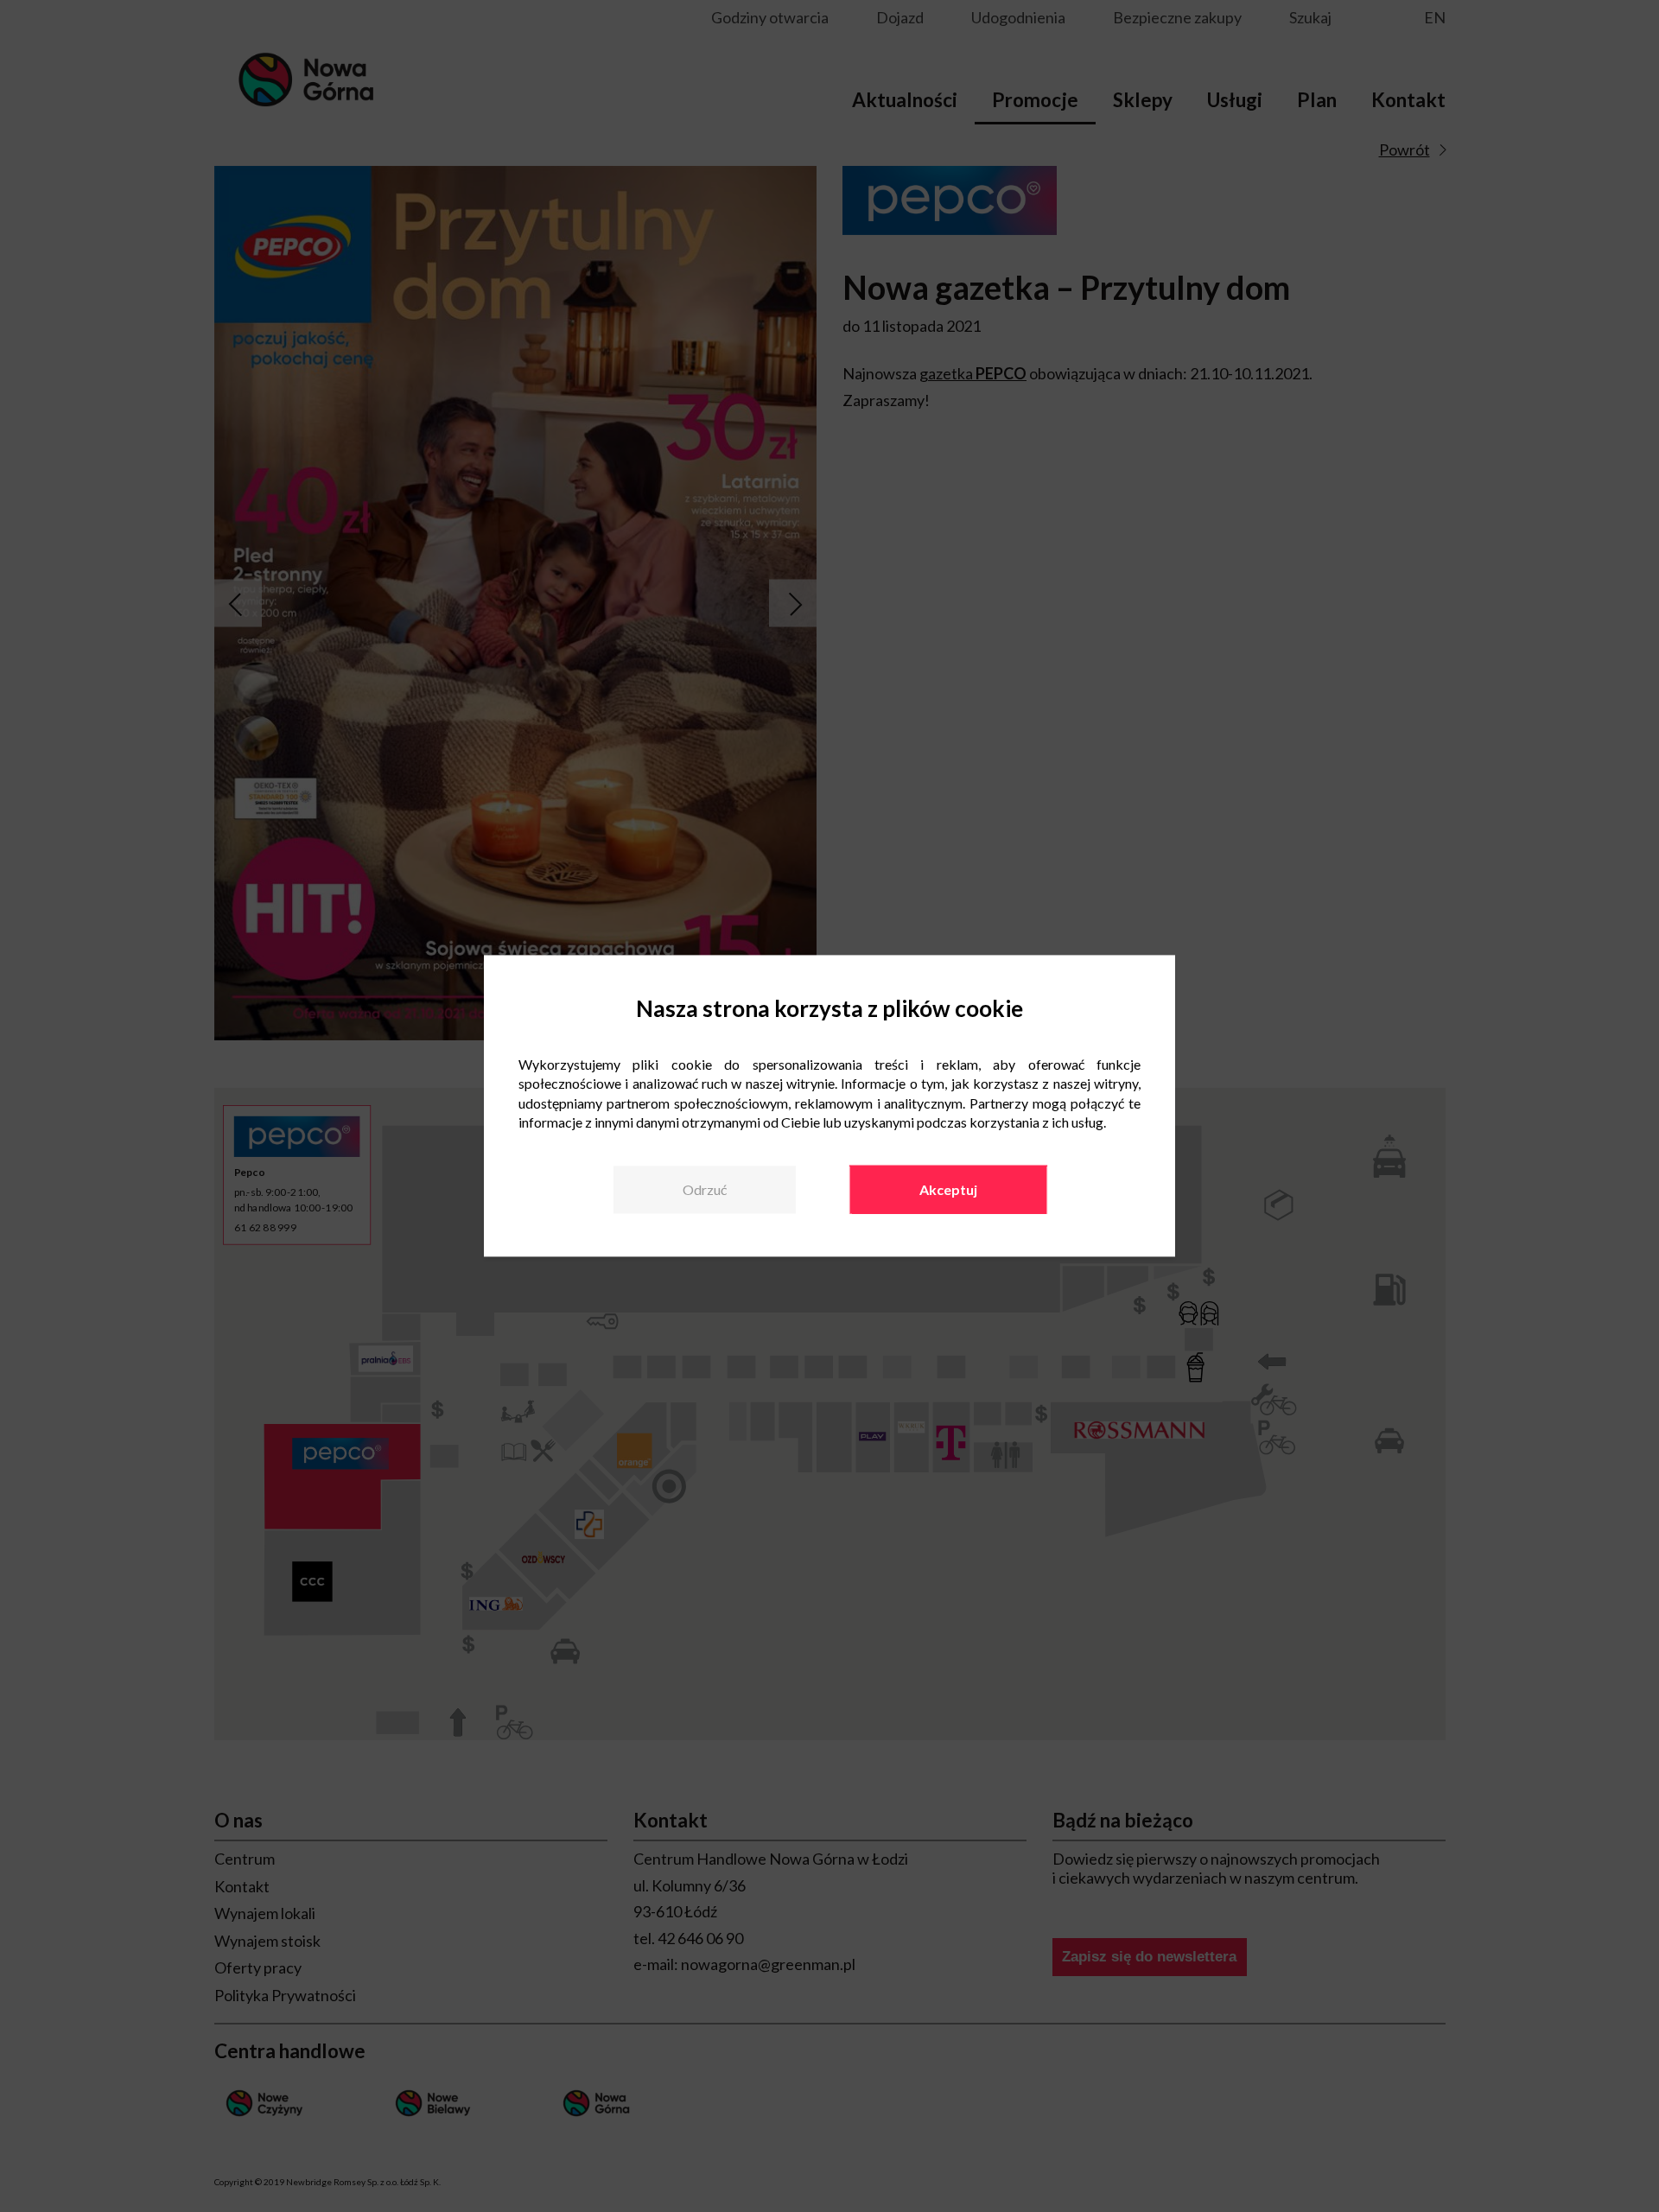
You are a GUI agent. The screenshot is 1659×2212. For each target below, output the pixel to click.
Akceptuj (948, 1189)
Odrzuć (705, 1189)
